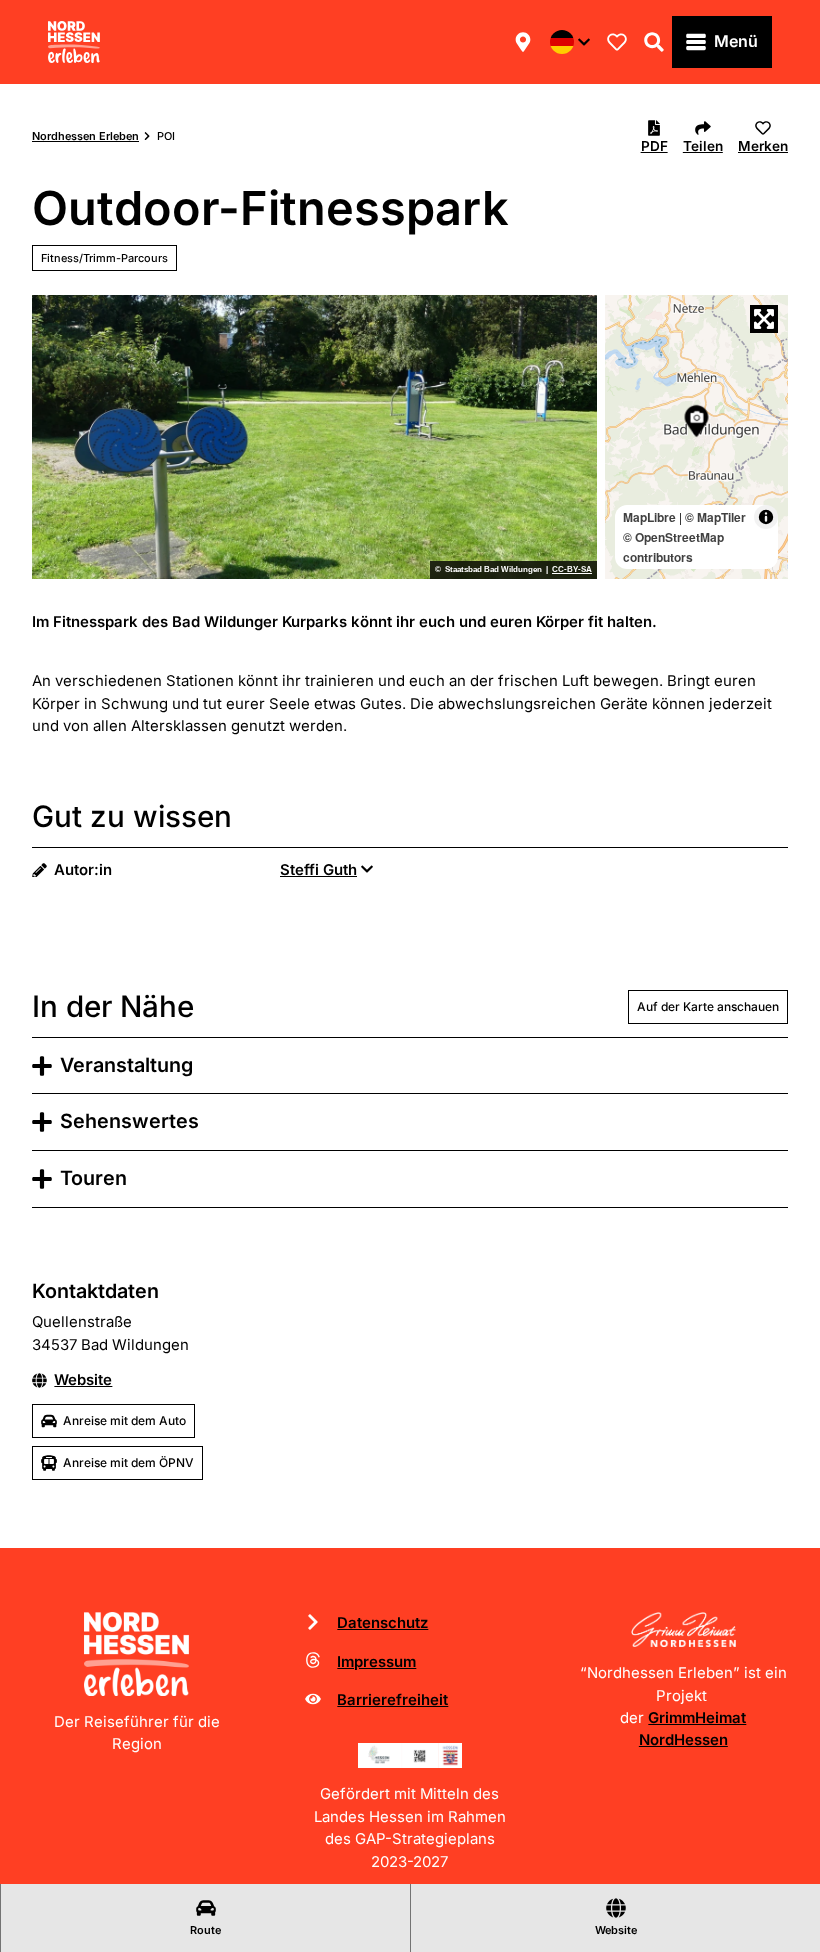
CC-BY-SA (572, 570)
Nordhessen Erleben (85, 136)
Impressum (376, 1662)
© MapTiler (715, 517)
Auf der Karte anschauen (708, 1006)
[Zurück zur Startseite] (74, 42)
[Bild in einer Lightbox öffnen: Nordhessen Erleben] (136, 1654)
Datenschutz (382, 1623)
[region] (696, 437)
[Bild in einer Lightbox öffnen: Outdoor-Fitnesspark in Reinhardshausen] (314, 437)
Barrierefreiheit (392, 1700)
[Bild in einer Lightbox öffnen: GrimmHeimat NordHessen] (683, 1629)
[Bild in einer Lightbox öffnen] (410, 1755)
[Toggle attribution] (766, 517)
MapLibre (649, 517)
